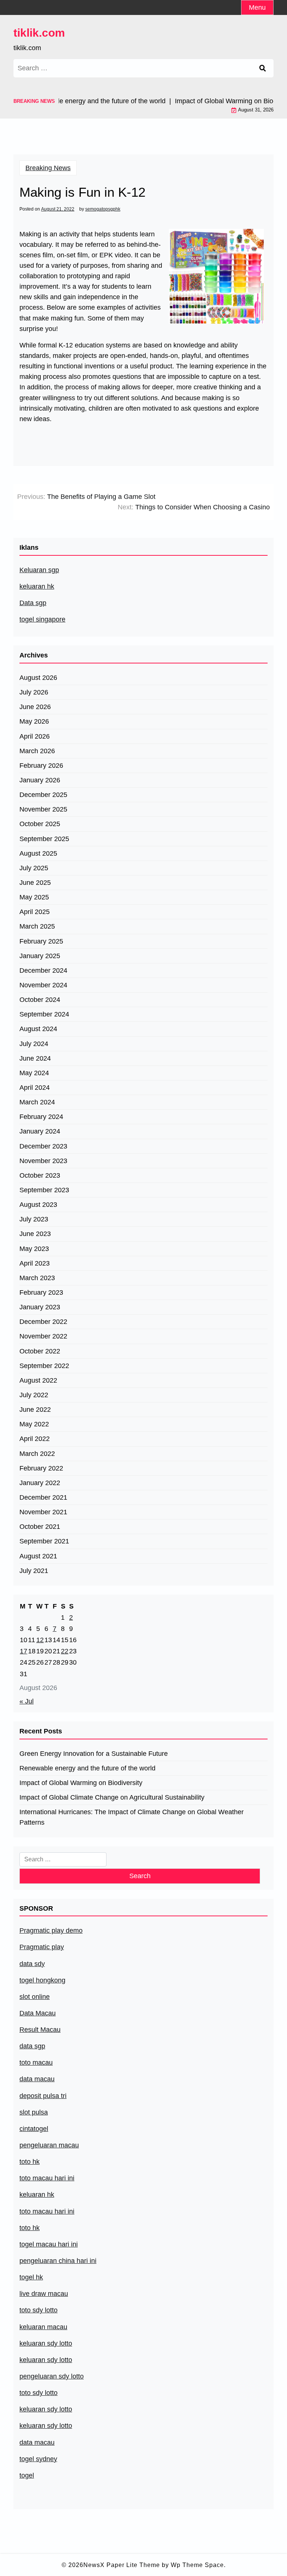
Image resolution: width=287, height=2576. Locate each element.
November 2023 (43, 1161)
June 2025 (35, 883)
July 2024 (34, 1044)
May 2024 (34, 1073)
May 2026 (34, 721)
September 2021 (44, 1541)
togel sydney (38, 2459)
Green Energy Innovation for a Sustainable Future (94, 1754)
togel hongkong (42, 1980)
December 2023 (43, 1146)
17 (24, 1651)
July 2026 (34, 692)
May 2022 (34, 1424)
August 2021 (38, 1556)
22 (65, 1651)
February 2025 (41, 941)
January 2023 (40, 1307)
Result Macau (40, 2030)
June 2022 (35, 1410)
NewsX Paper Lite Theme (122, 2565)
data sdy (32, 1964)
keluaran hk (37, 586)
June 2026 (35, 707)
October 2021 (40, 1527)
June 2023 (35, 1234)
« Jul (27, 1701)
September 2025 (44, 839)
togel (27, 2475)
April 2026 (35, 736)
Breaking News (48, 168)
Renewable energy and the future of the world (87, 1768)
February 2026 (41, 766)
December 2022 (43, 1322)
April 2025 (35, 912)
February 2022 (41, 1468)
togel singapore (42, 619)
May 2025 (34, 897)
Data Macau (38, 2013)
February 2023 (41, 1292)
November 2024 (43, 985)
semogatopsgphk (103, 209)
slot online (35, 1997)
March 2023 (37, 1278)
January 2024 (40, 1131)
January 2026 (40, 780)
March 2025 (37, 926)
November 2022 (43, 1336)
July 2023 (34, 1219)
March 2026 (37, 751)
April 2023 (35, 1263)
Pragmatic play (42, 1947)
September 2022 (44, 1366)
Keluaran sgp (39, 570)
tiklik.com (39, 33)
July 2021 (34, 1571)
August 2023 (38, 1205)
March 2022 (37, 1454)
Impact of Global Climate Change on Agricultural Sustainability (112, 1797)
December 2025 (43, 795)
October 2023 (40, 1175)
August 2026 (38, 678)
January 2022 (40, 1483)
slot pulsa (34, 2112)
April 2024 (35, 1088)
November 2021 (43, 1512)
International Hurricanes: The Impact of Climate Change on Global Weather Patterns (132, 1817)
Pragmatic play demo (51, 1931)
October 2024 (40, 1000)
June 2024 (35, 1058)
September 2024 (44, 1014)
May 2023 (34, 1249)
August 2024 (38, 1029)
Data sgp (33, 603)
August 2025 (38, 853)
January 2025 (40, 956)
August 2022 (38, 1380)
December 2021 (43, 1497)
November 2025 (43, 809)
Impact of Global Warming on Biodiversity (81, 1783)
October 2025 (40, 824)
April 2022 (35, 1439)
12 (40, 1640)
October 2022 (40, 1351)
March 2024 (37, 1102)
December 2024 (43, 970)
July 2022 (34, 1395)
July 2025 (34, 868)
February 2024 (41, 1117)
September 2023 (44, 1190)
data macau (37, 2442)
